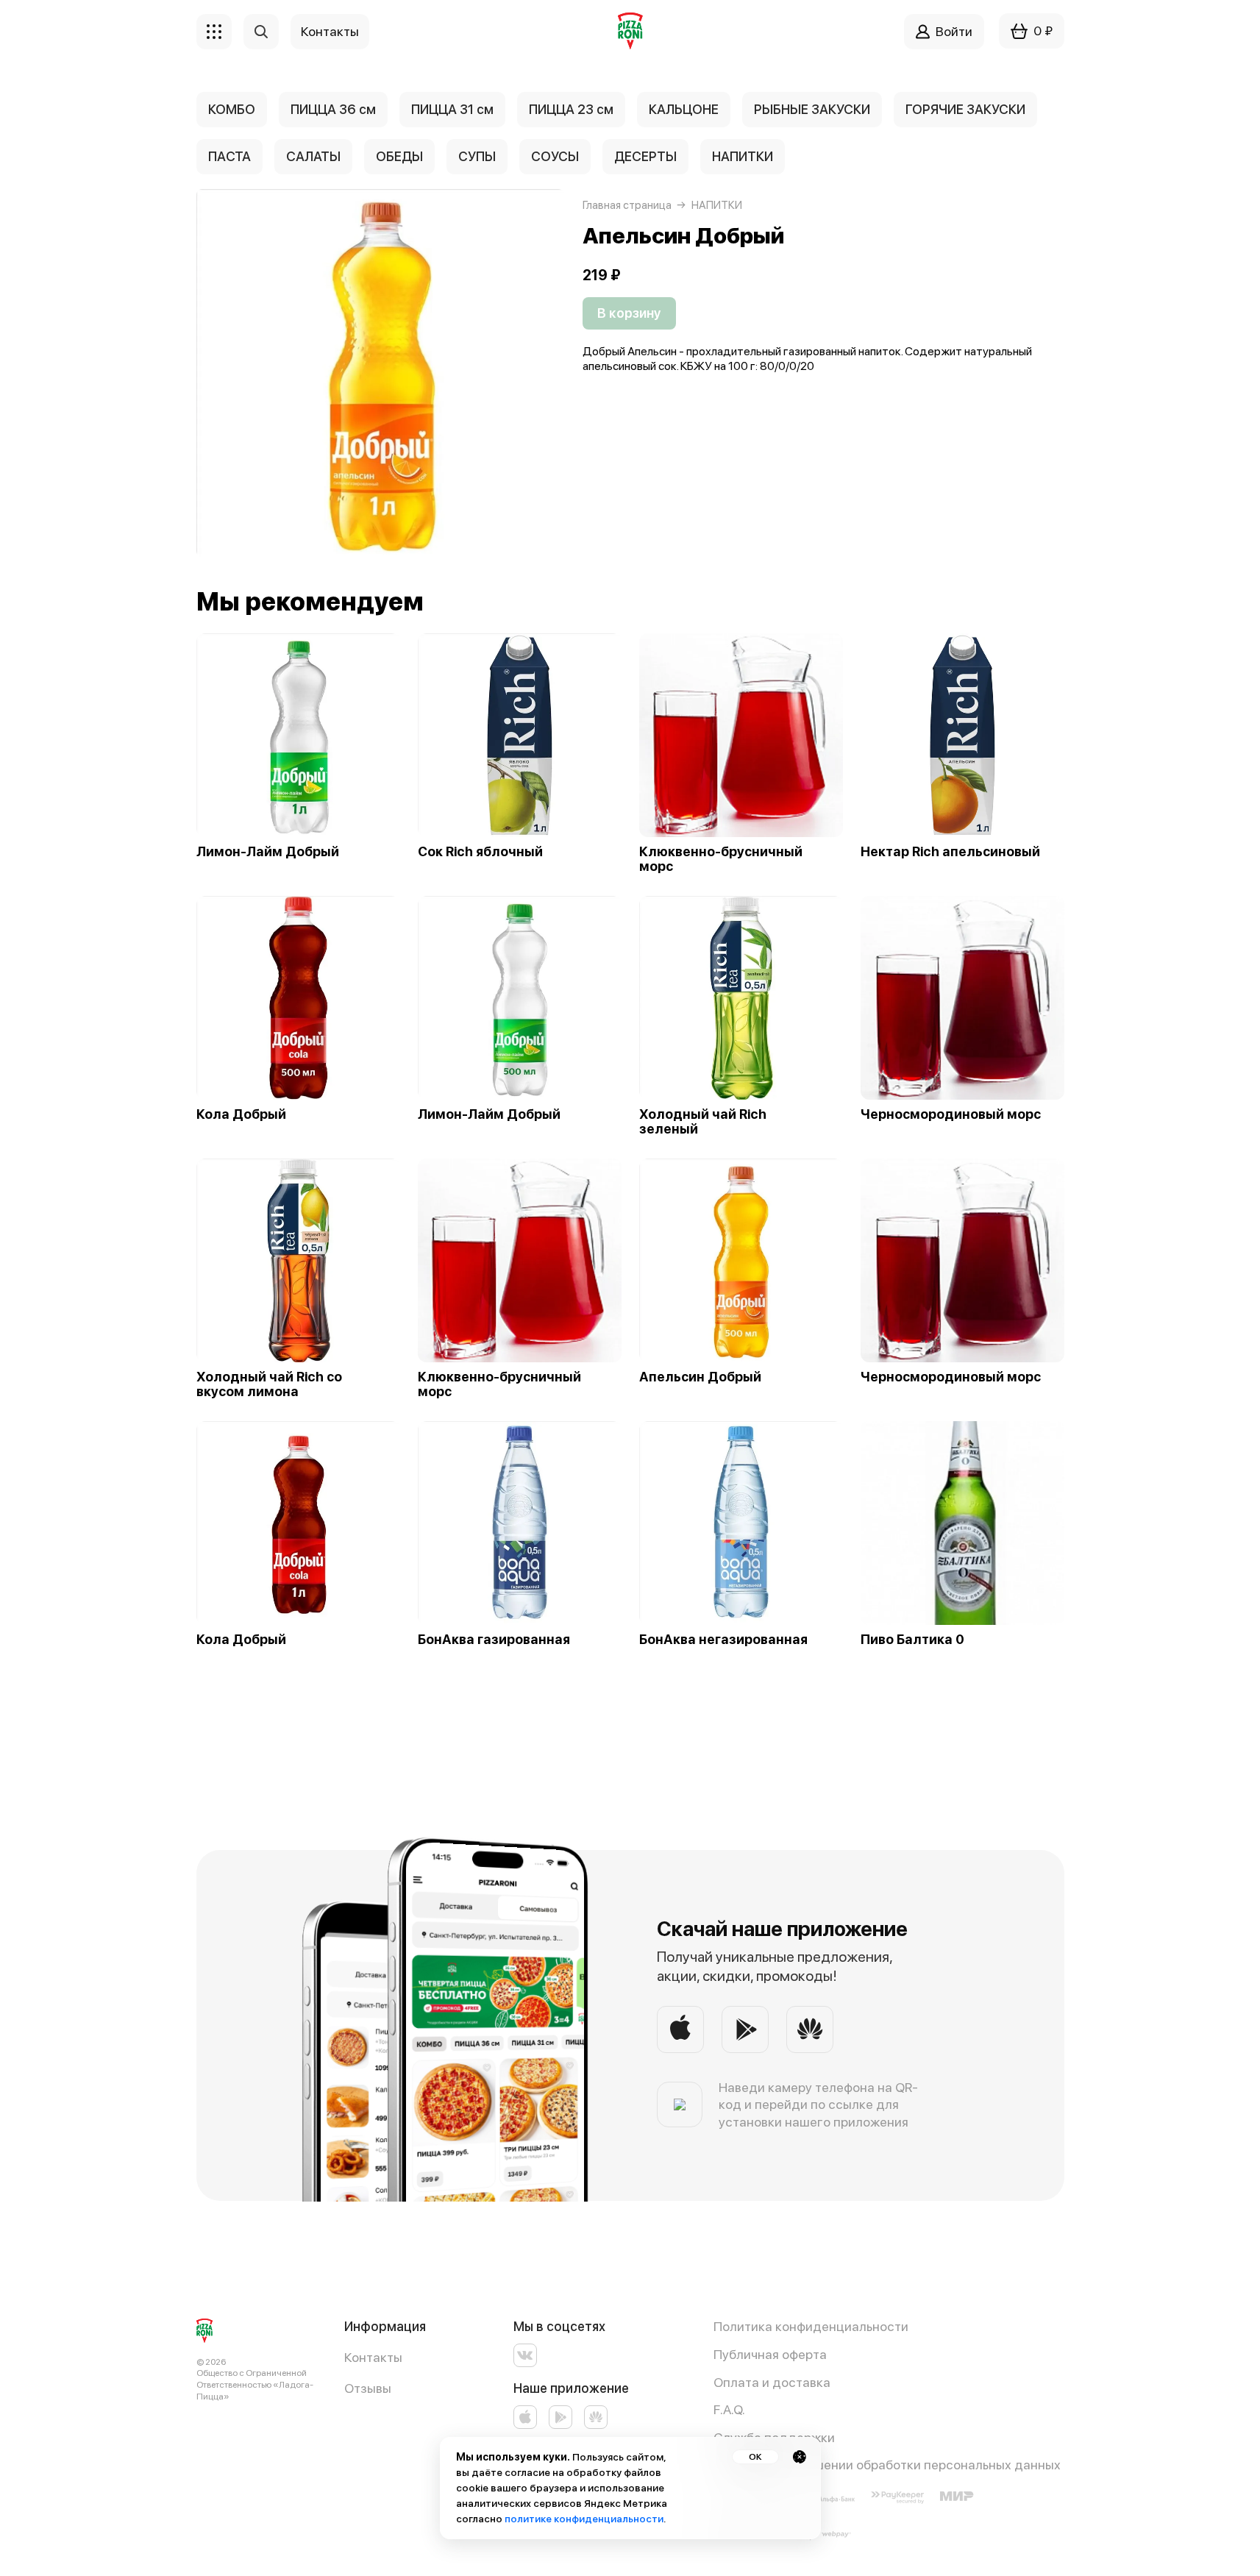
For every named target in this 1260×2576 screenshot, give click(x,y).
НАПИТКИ (743, 156)
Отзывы (368, 2388)
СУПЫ (477, 156)
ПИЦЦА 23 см (571, 109)
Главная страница (627, 205)
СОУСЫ (555, 156)
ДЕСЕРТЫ (645, 156)
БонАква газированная (494, 1640)
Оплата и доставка (772, 2382)
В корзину (629, 313)
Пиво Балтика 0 (912, 1640)
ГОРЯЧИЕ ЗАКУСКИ (965, 109)
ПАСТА (229, 156)
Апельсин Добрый (700, 1377)
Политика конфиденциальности (811, 2326)
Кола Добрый (241, 1114)
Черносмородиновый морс (951, 1114)
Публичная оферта (770, 2354)
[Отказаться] (800, 2457)
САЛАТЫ (313, 156)
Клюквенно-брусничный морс (721, 859)
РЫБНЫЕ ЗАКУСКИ (812, 109)
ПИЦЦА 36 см (333, 109)
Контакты (373, 2357)
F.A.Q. (729, 2409)
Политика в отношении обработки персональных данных (887, 2465)
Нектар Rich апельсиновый (950, 852)
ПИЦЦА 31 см (452, 109)
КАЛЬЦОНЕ (684, 109)
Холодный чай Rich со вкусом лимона (269, 1384)
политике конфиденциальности (584, 2519)
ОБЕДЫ (399, 156)
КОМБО (232, 109)
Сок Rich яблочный (480, 852)
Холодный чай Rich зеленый (703, 1122)
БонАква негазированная (723, 1640)
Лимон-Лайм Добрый (268, 852)
